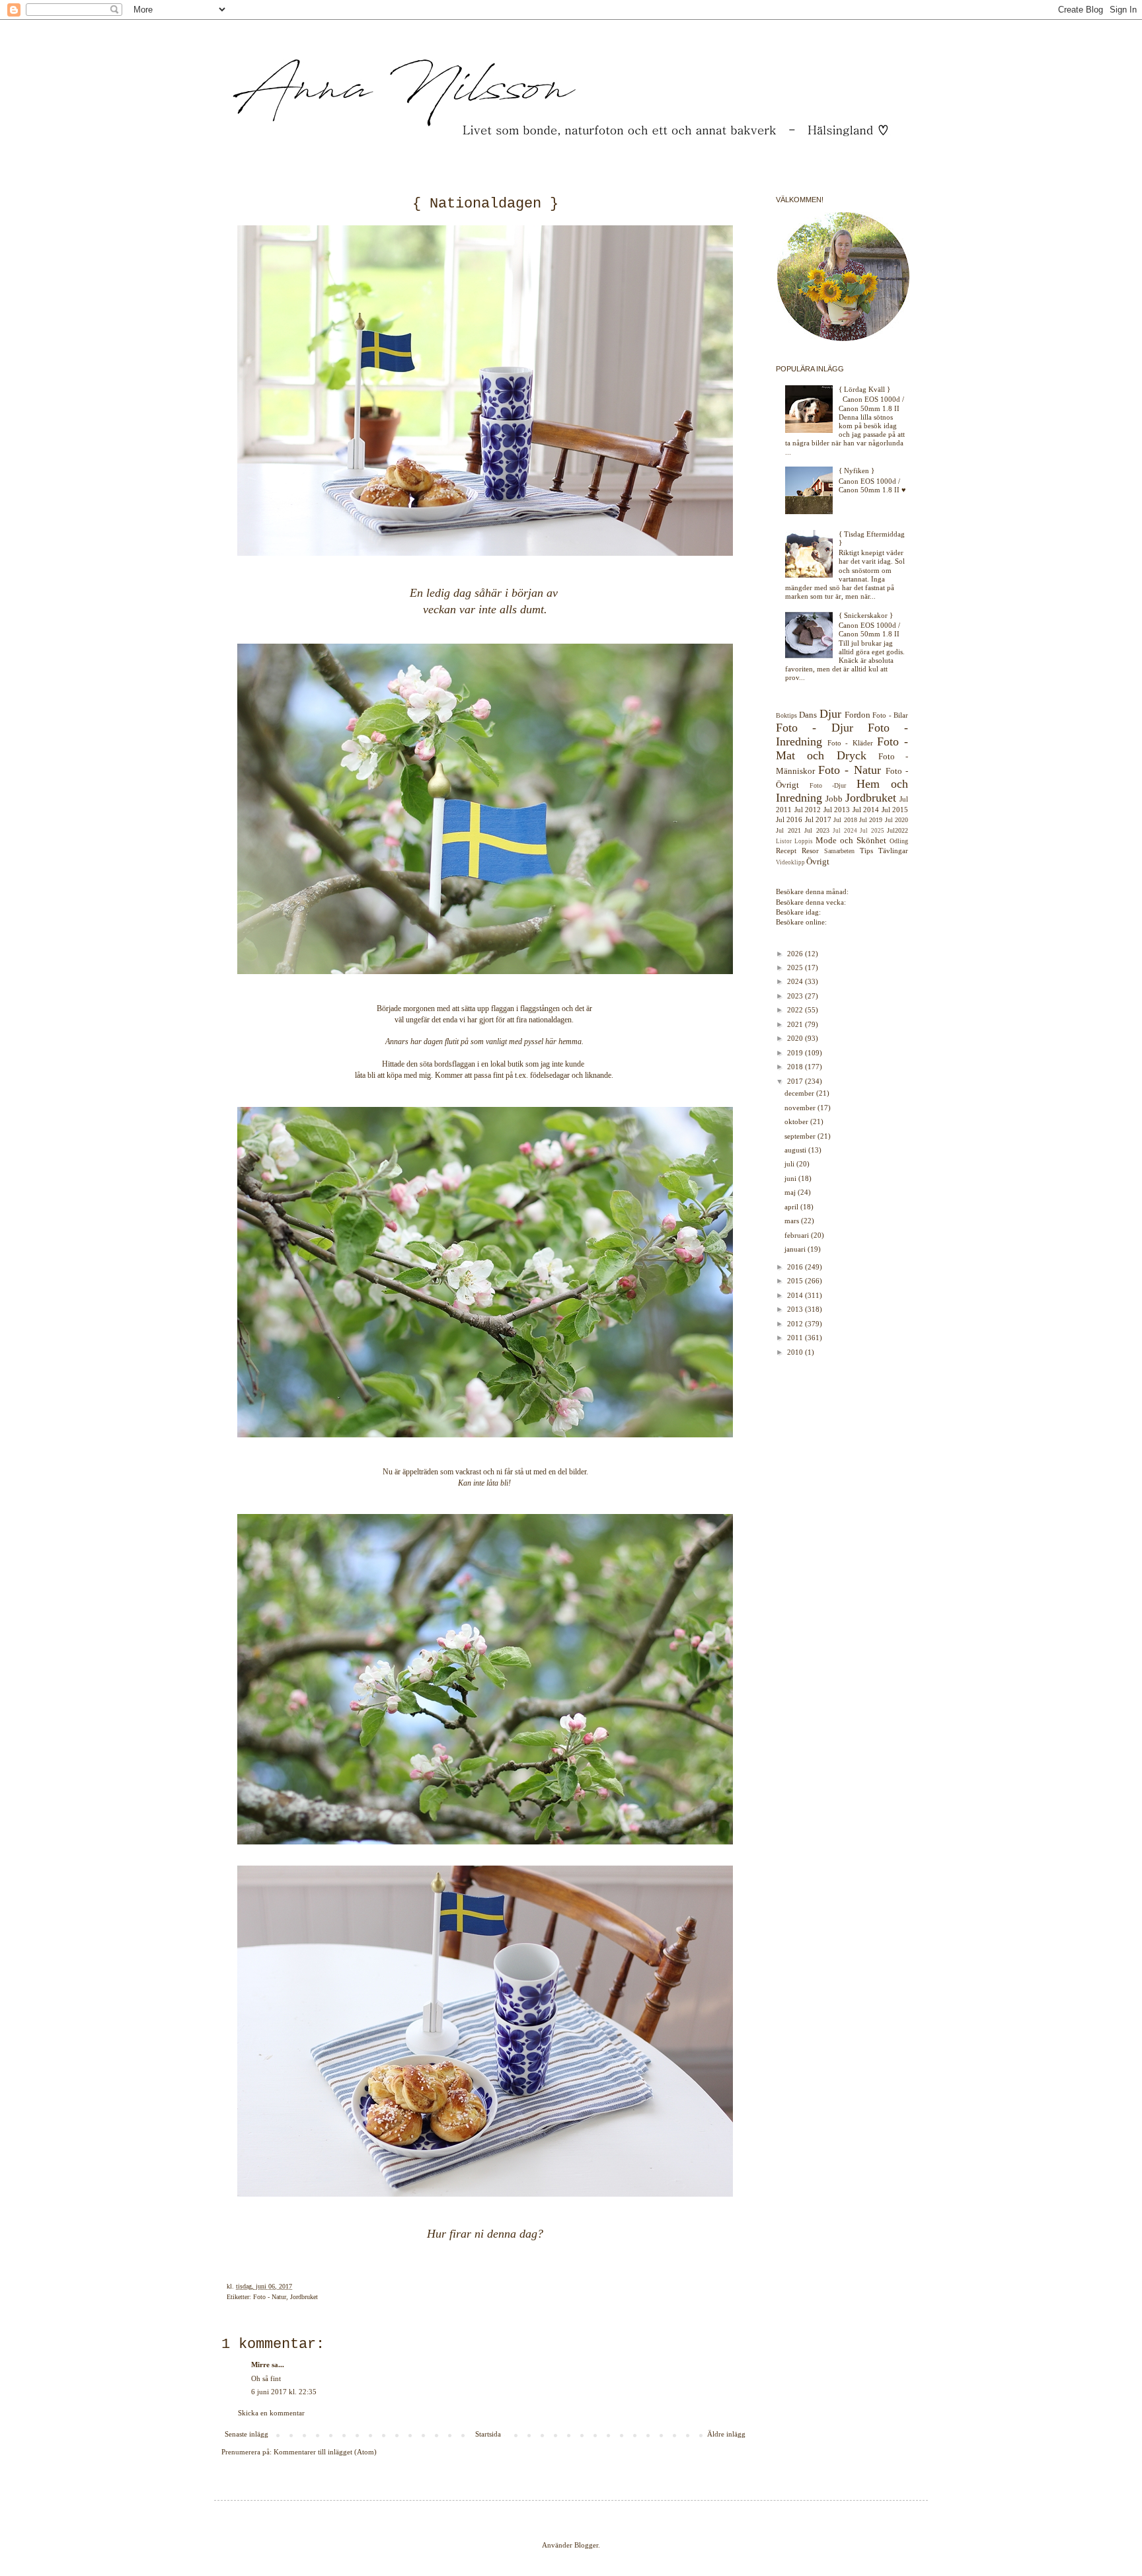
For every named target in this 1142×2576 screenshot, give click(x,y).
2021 (796, 1024)
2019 (796, 1053)
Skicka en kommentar (271, 2413)
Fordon (857, 715)
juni (791, 1178)
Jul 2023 (817, 830)
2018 (796, 1067)
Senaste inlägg (247, 2434)
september (801, 1136)
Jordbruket (304, 2297)
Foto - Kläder (850, 743)
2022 (796, 1010)
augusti (796, 1150)
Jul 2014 (866, 810)
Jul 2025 (872, 831)
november (801, 1108)
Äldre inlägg (726, 2434)
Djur (830, 714)
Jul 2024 (845, 831)
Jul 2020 (896, 820)
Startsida (488, 2434)
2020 (796, 1038)
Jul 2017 (818, 819)
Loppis (804, 841)
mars (793, 1221)
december (800, 1093)
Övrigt (818, 861)
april (792, 1207)
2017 (796, 1081)
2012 (796, 1324)
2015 (796, 1281)
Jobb (834, 799)
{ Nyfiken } (856, 471)
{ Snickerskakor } (866, 615)
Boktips (786, 715)
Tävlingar (893, 851)
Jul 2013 (837, 810)
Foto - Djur (815, 728)
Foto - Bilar (890, 715)
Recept (786, 851)
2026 (796, 954)
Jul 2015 (895, 810)
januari (796, 1249)
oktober (797, 1121)
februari (798, 1235)
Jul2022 (897, 830)
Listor (784, 841)
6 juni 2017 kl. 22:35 (284, 2392)
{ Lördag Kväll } (864, 389)
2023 (796, 996)
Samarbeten (839, 851)
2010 (796, 1352)
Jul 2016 (789, 819)
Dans (808, 715)
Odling (899, 841)
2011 (796, 1338)
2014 (796, 1295)
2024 (796, 981)
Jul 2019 (871, 820)
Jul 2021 (788, 830)
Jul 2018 (845, 820)
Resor (810, 851)
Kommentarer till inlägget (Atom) (325, 2452)
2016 (796, 1267)
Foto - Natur (270, 2297)
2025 (796, 967)
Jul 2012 (808, 810)
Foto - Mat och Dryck (842, 748)
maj (791, 1192)
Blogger (586, 2545)
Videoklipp (790, 862)
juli (790, 1164)
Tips (866, 851)
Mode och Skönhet (851, 840)
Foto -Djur (828, 785)
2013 (796, 1309)
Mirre (260, 2365)
